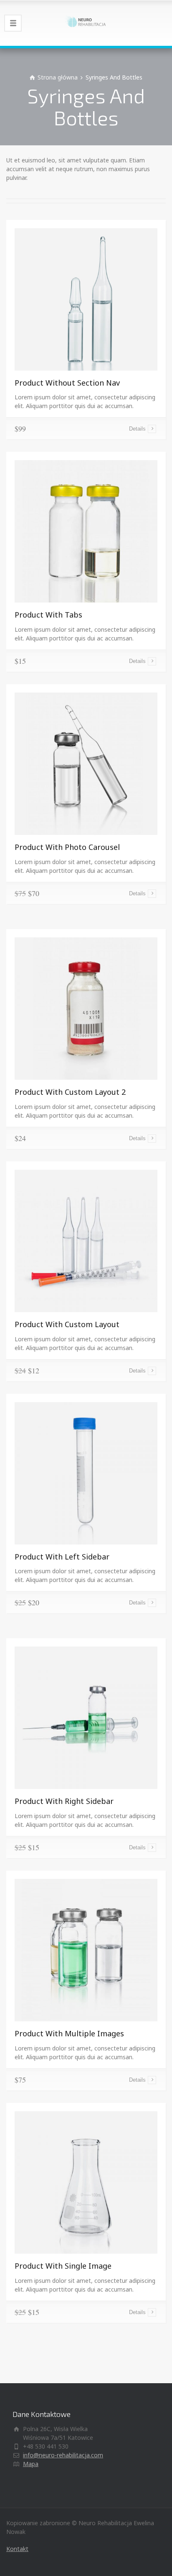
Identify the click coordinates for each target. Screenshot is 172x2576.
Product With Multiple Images (69, 2033)
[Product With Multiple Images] (86, 1949)
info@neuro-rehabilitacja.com (63, 2455)
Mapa (31, 2464)
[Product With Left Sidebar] (86, 1472)
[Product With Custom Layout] (86, 1240)
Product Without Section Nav (67, 383)
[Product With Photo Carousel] (86, 763)
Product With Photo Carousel (67, 847)
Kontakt (17, 2549)
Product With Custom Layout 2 (70, 1092)
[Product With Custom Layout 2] (86, 1008)
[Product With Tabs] (86, 531)
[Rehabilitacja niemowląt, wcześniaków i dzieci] (86, 23)
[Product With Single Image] (86, 2182)
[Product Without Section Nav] (86, 298)
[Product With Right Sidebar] (86, 1717)
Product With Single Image (63, 2266)
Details (137, 429)
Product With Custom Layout (67, 1324)
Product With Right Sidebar (64, 1801)
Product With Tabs (48, 615)
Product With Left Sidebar (62, 1557)
